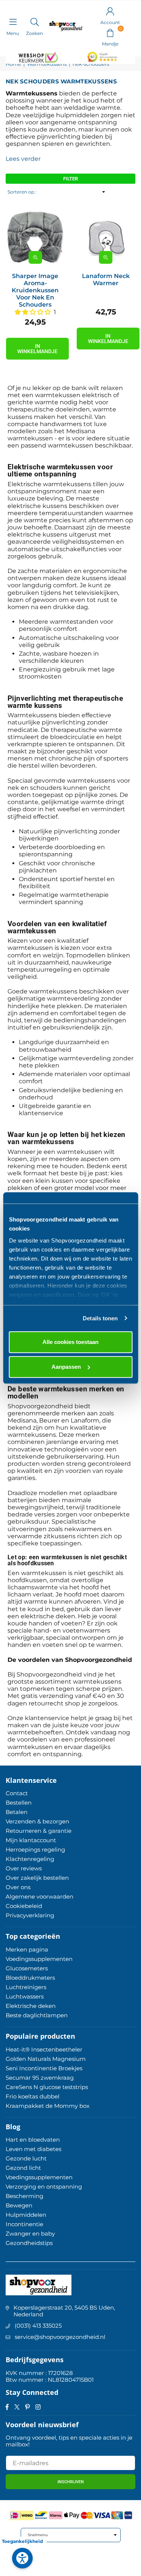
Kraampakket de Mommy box (48, 2106)
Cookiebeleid (24, 1906)
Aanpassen (66, 1367)
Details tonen (100, 1318)
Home (13, 64)
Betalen (17, 1812)
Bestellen (19, 1803)
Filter (70, 179)
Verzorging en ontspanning (44, 2187)
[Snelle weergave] (35, 257)
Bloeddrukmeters (30, 1978)
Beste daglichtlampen (37, 2015)
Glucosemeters (27, 1968)
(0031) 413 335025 (38, 2326)
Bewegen (19, 2205)
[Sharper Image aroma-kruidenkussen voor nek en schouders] (35, 237)
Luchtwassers (25, 1996)
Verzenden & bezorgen (37, 1821)
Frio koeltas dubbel (33, 2096)
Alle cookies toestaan (70, 1342)
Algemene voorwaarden (39, 1896)
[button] (110, 32)
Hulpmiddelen (26, 2215)
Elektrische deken (31, 2006)
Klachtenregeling (30, 1859)
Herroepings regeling (35, 1850)
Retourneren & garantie (39, 1831)
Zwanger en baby (30, 2234)
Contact (17, 1793)
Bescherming (24, 2196)
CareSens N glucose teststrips (47, 2087)
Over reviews (24, 1868)
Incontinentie (24, 2224)
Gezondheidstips (29, 2243)
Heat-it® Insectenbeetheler (44, 2049)
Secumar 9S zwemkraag (40, 2078)
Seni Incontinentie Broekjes (44, 2068)
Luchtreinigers (26, 1987)
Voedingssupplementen (39, 1959)
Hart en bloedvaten (33, 2140)
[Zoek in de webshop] (34, 22)
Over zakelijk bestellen (37, 1878)
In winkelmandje (37, 349)
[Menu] (13, 22)
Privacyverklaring (30, 1915)
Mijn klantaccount (31, 1840)
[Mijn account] (110, 11)
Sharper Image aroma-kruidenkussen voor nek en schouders (35, 290)
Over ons (18, 1887)
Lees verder (23, 159)
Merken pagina (27, 1949)
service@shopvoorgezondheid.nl (60, 2337)
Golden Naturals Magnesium (46, 2059)
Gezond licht (23, 2168)
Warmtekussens (47, 64)
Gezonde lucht (26, 2158)
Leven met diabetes (33, 2149)
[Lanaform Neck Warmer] (106, 237)
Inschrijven (71, 2482)
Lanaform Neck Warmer (106, 280)
